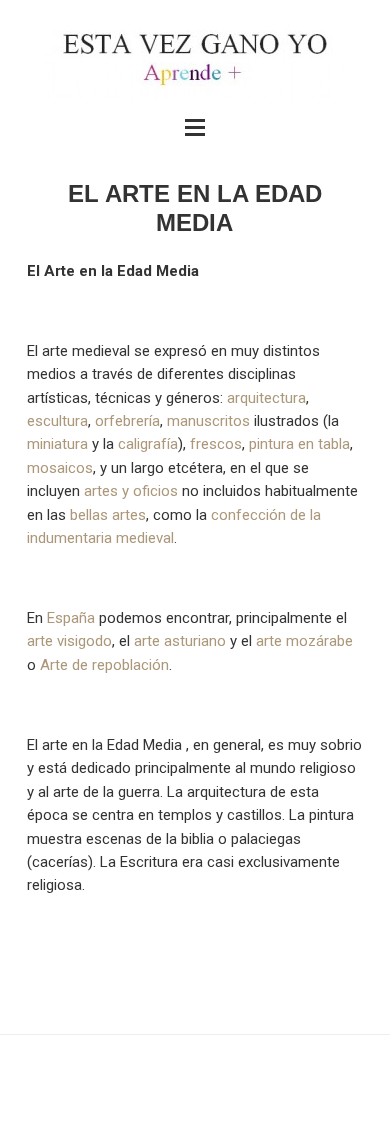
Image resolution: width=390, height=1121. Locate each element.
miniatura (57, 444)
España (71, 618)
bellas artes (108, 515)
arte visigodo (69, 641)
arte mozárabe (304, 641)
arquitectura (266, 398)
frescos (216, 444)
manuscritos (208, 421)
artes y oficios (131, 491)
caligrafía (148, 444)
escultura (57, 421)
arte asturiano (180, 641)
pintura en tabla (299, 444)
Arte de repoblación (104, 665)
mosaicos (60, 468)
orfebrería (127, 421)
